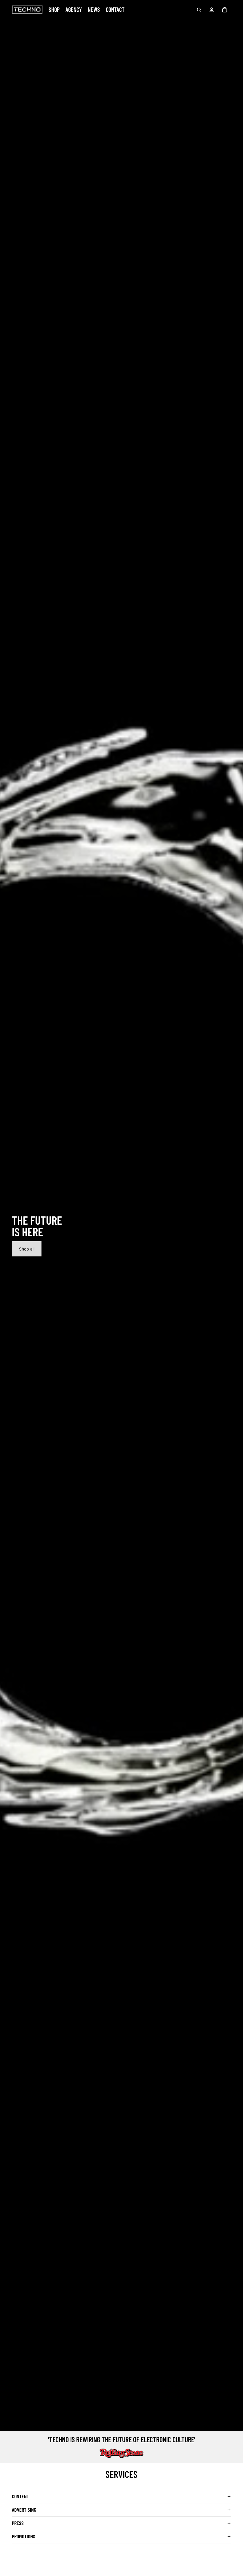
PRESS (18, 2523)
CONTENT (20, 2496)
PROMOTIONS (24, 2536)
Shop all (27, 1249)
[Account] (212, 10)
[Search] (199, 10)
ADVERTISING (24, 2510)
